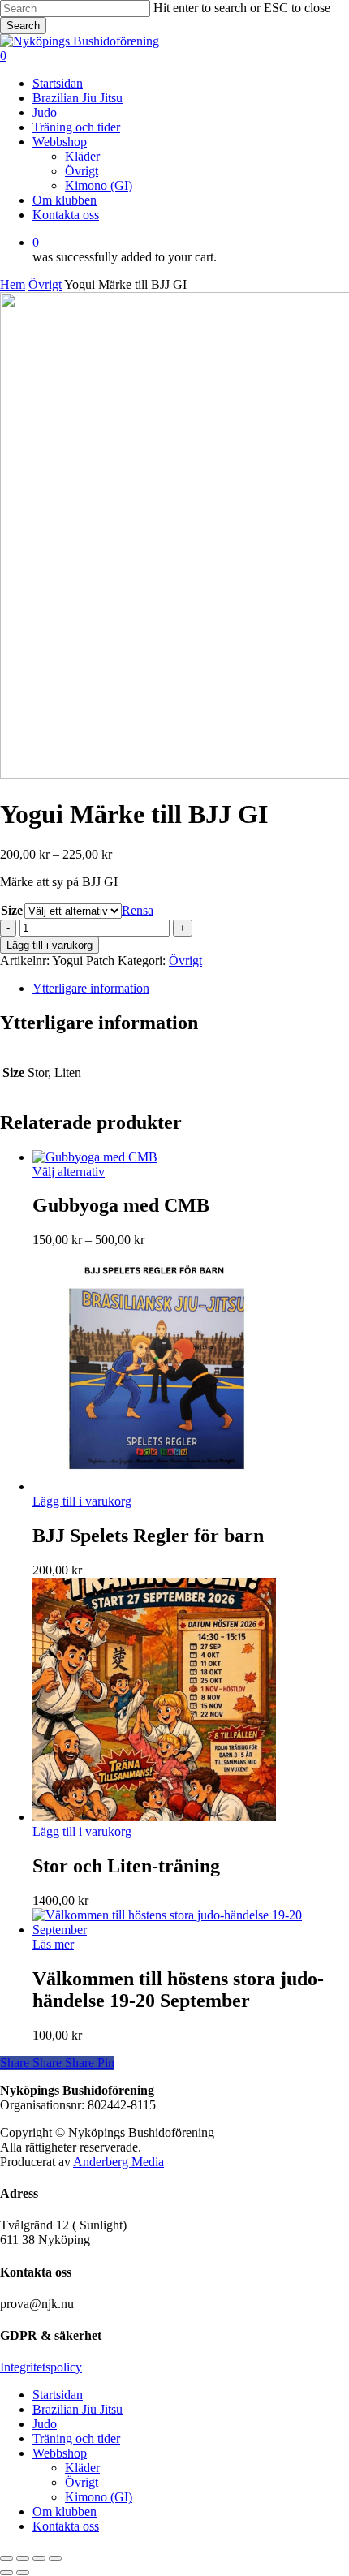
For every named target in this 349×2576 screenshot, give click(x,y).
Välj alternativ (69, 1172)
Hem (13, 284)
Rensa (138, 910)
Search (23, 26)
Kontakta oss (66, 2526)
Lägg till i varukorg (50, 945)
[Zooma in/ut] (6, 2558)
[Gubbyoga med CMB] (95, 1157)
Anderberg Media (118, 2162)
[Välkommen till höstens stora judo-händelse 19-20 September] (191, 1930)
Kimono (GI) (99, 2497)
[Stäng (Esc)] (55, 2558)
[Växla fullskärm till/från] (23, 2558)
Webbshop (60, 2453)
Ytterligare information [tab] (91, 988)
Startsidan (58, 2395)
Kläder (82, 2468)
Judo (45, 2424)
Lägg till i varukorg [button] (82, 1501)
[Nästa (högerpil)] (23, 2573)
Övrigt (45, 284)
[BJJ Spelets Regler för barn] (154, 1486)
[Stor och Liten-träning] (154, 1817)
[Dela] (39, 2558)
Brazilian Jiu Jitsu (78, 2409)
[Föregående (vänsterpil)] (6, 2573)
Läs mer (53, 1944)
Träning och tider (76, 2438)
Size (12, 910)
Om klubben (65, 2511)
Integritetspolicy (41, 2367)
